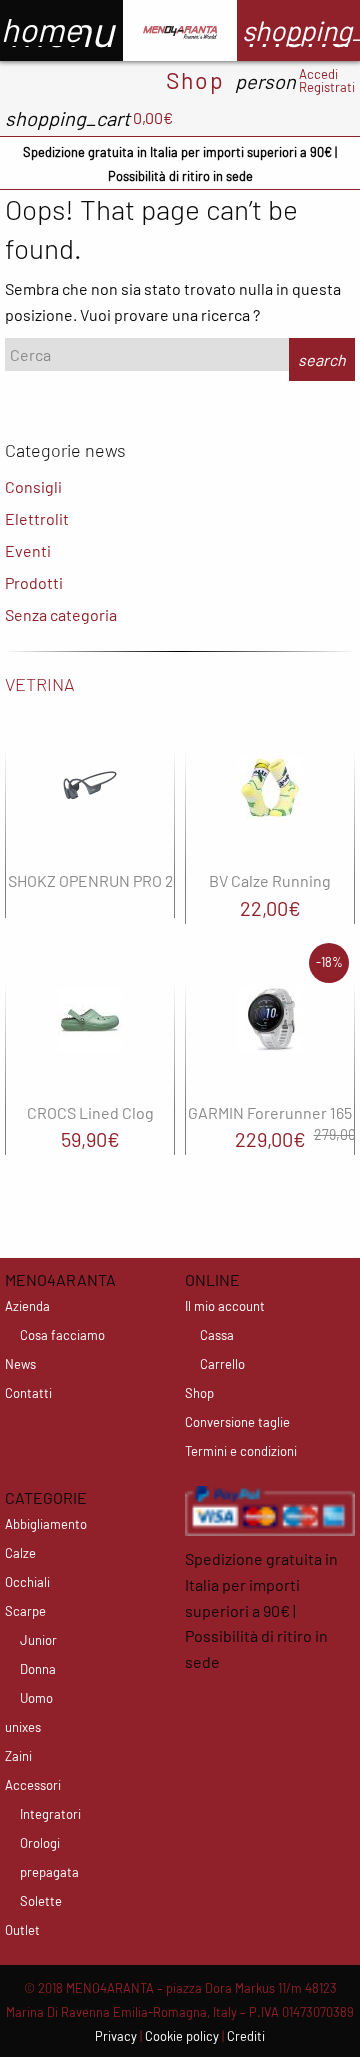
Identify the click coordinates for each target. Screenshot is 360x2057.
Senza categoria (61, 614)
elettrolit (37, 518)
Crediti (246, 2036)
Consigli (33, 486)
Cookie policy (182, 2036)
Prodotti (34, 582)
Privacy (116, 2036)
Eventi (28, 550)
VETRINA (40, 684)
